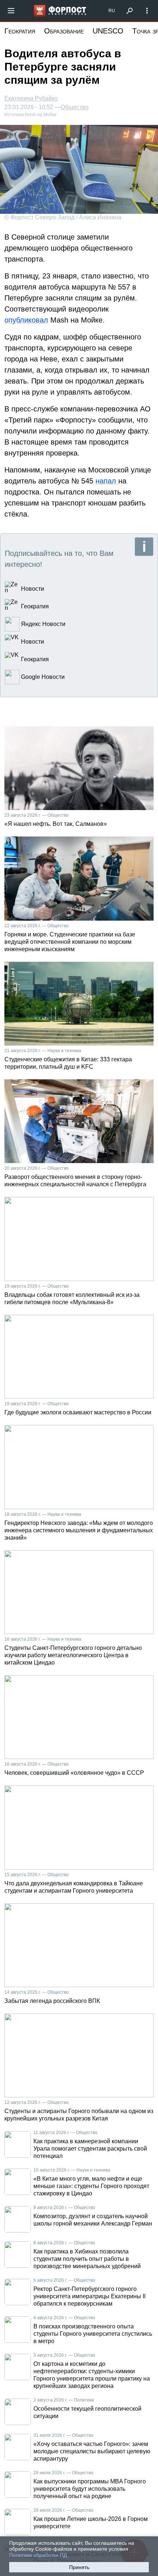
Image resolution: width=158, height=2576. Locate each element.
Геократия (20, 31)
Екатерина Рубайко (31, 98)
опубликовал (26, 320)
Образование (64, 31)
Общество (75, 107)
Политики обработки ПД (38, 2555)
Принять (79, 2567)
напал (107, 481)
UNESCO (108, 31)
